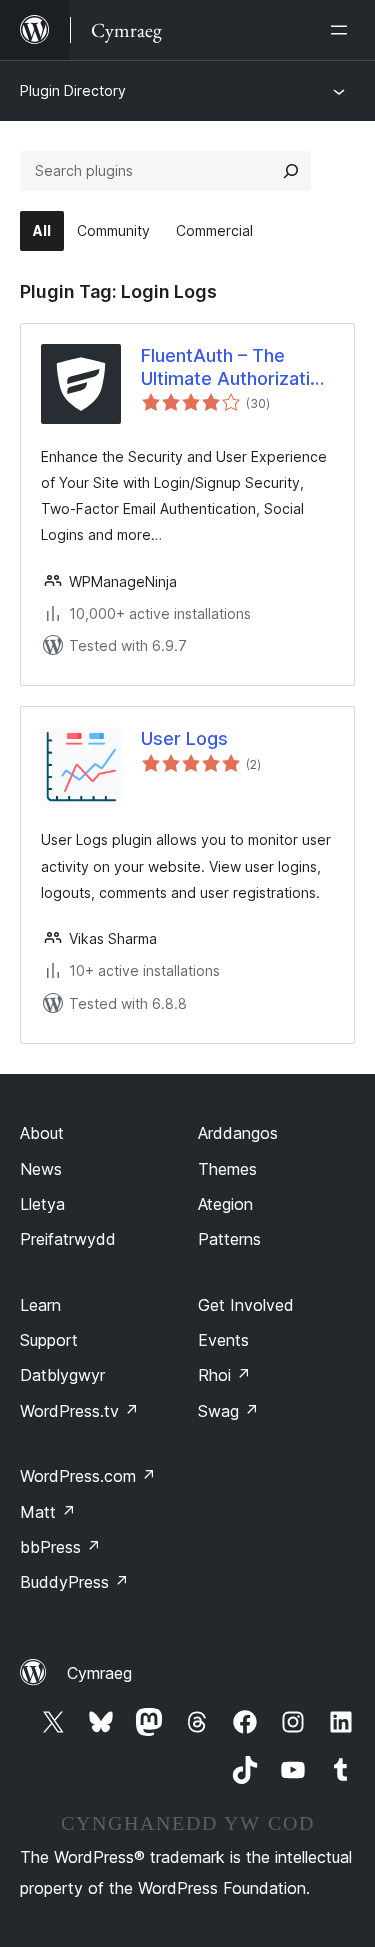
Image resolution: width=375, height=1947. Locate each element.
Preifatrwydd (68, 1239)
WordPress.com (88, 1476)
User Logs (184, 738)
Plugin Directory (73, 90)
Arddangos (238, 1133)
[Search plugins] (291, 171)
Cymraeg (99, 1673)
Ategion (225, 1204)
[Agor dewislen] (343, 30)
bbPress (60, 1547)
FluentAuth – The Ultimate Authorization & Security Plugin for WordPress (236, 368)
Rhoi (224, 1375)
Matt (48, 1512)
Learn (40, 1305)
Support (49, 1340)
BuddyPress (74, 1582)
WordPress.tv (79, 1411)
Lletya (42, 1204)
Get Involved (246, 1305)
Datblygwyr (62, 1375)
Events (223, 1340)
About (42, 1133)
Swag (228, 1411)
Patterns (229, 1239)
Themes (227, 1169)
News (41, 1169)
